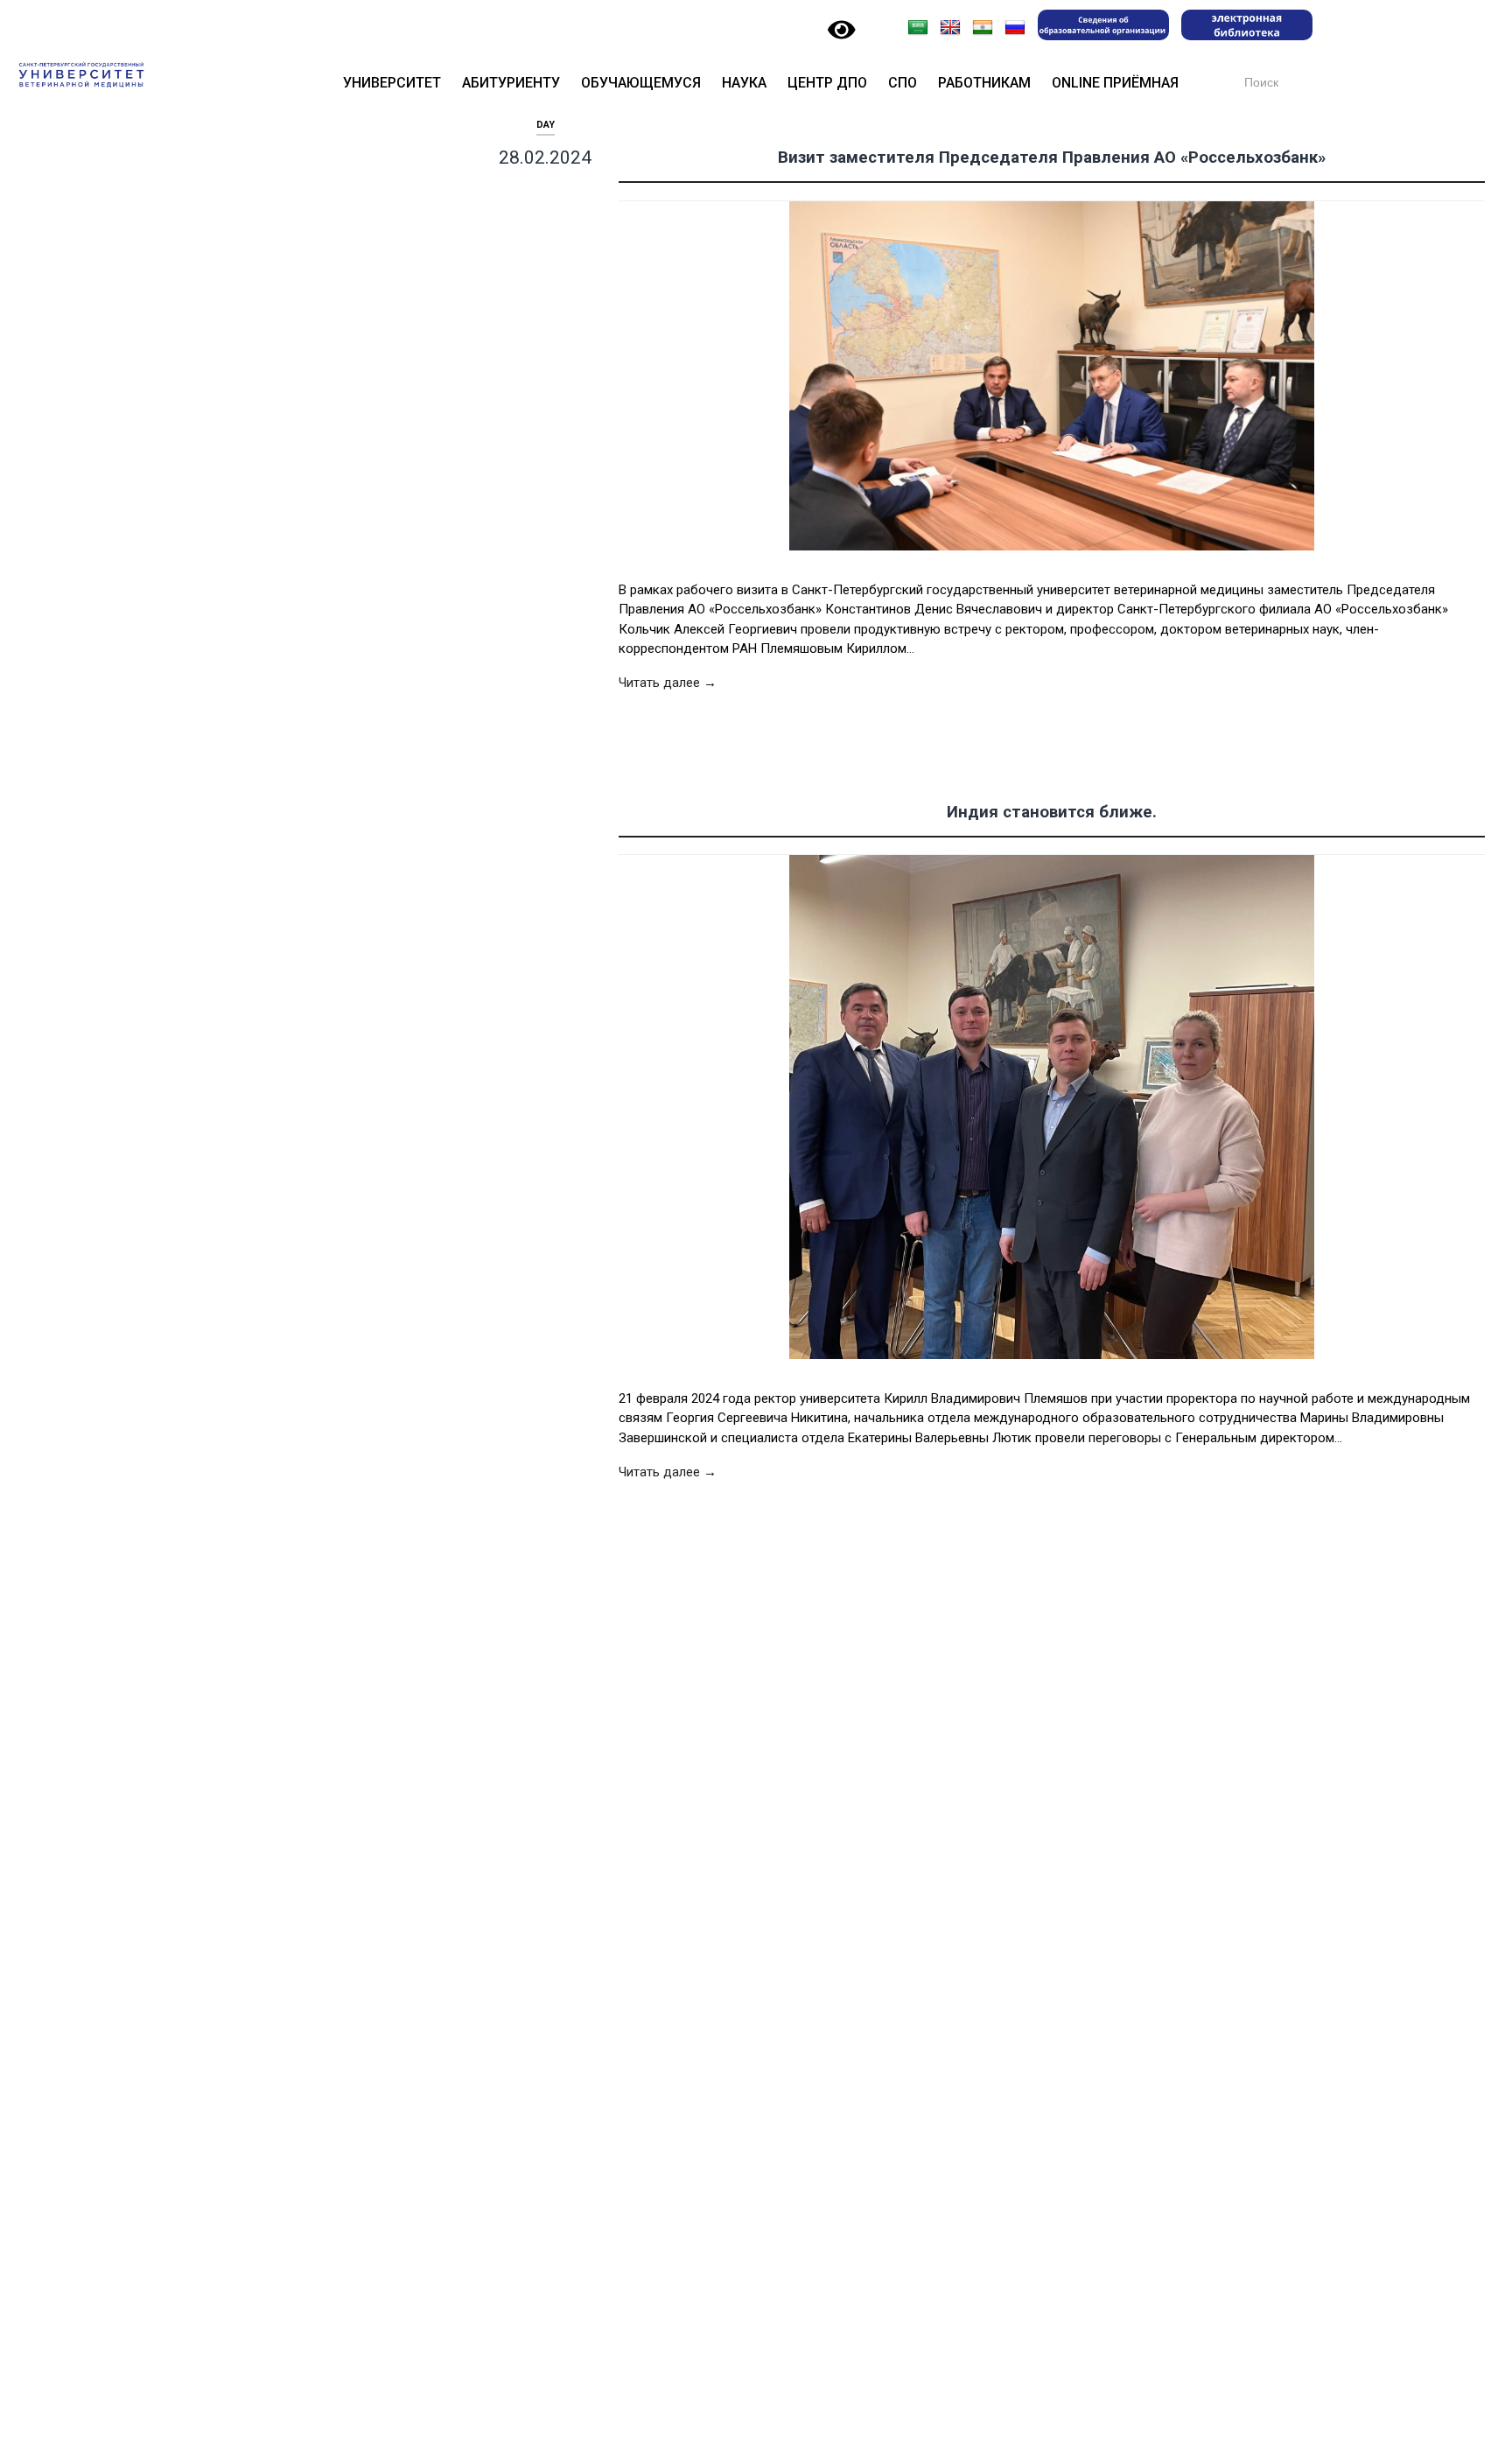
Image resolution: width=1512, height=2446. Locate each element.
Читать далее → (668, 683)
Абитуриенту (511, 83)
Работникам (984, 83)
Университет (392, 83)
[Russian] (1015, 28)
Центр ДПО (827, 83)
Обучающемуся (641, 83)
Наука (744, 83)
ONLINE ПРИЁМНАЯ (1115, 83)
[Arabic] (918, 28)
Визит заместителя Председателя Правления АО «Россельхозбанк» (1052, 158)
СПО (903, 83)
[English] (950, 28)
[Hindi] (983, 28)
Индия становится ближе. (1052, 812)
